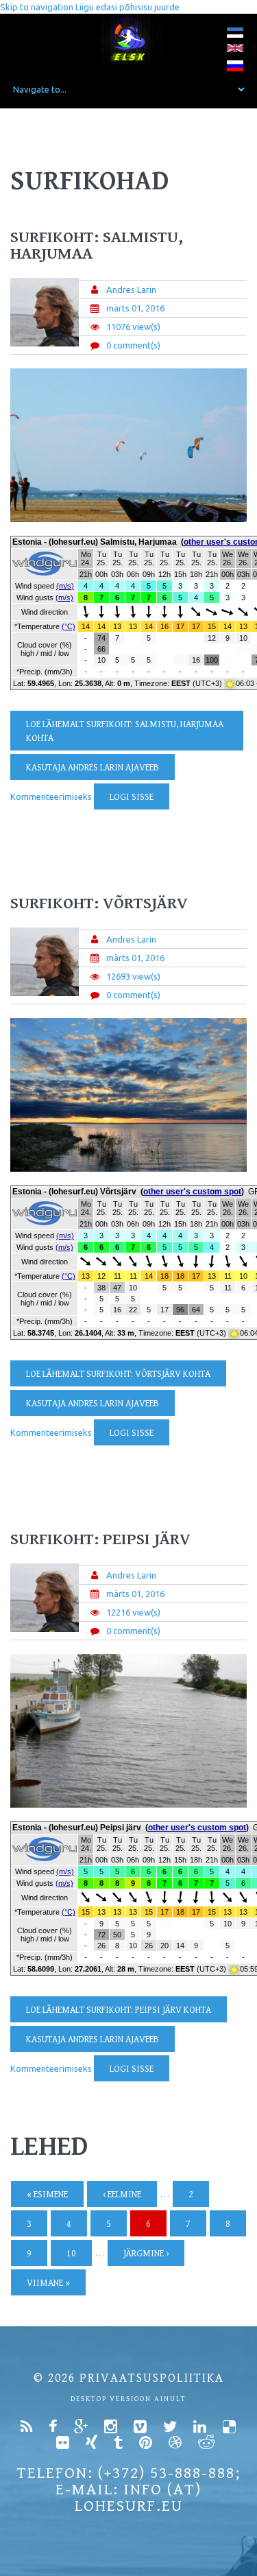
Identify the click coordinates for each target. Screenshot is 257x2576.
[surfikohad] (235, 35)
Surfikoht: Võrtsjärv (99, 903)
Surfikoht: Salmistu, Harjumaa (97, 246)
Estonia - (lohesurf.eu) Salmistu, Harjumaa (95, 542)
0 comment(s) (133, 345)
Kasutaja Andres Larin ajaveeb (93, 768)
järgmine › (146, 2254)
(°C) (69, 626)
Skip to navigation (37, 7)
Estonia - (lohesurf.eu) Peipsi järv (77, 1828)
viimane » (48, 2283)
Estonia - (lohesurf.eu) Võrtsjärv (74, 1192)
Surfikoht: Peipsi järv (100, 1539)
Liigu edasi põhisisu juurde (127, 7)
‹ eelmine (122, 2195)
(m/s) (65, 586)
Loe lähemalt (125, 731)
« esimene (47, 2195)
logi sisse (132, 797)
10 (71, 2254)
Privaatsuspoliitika (152, 2378)
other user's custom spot (192, 1192)
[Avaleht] (128, 39)
